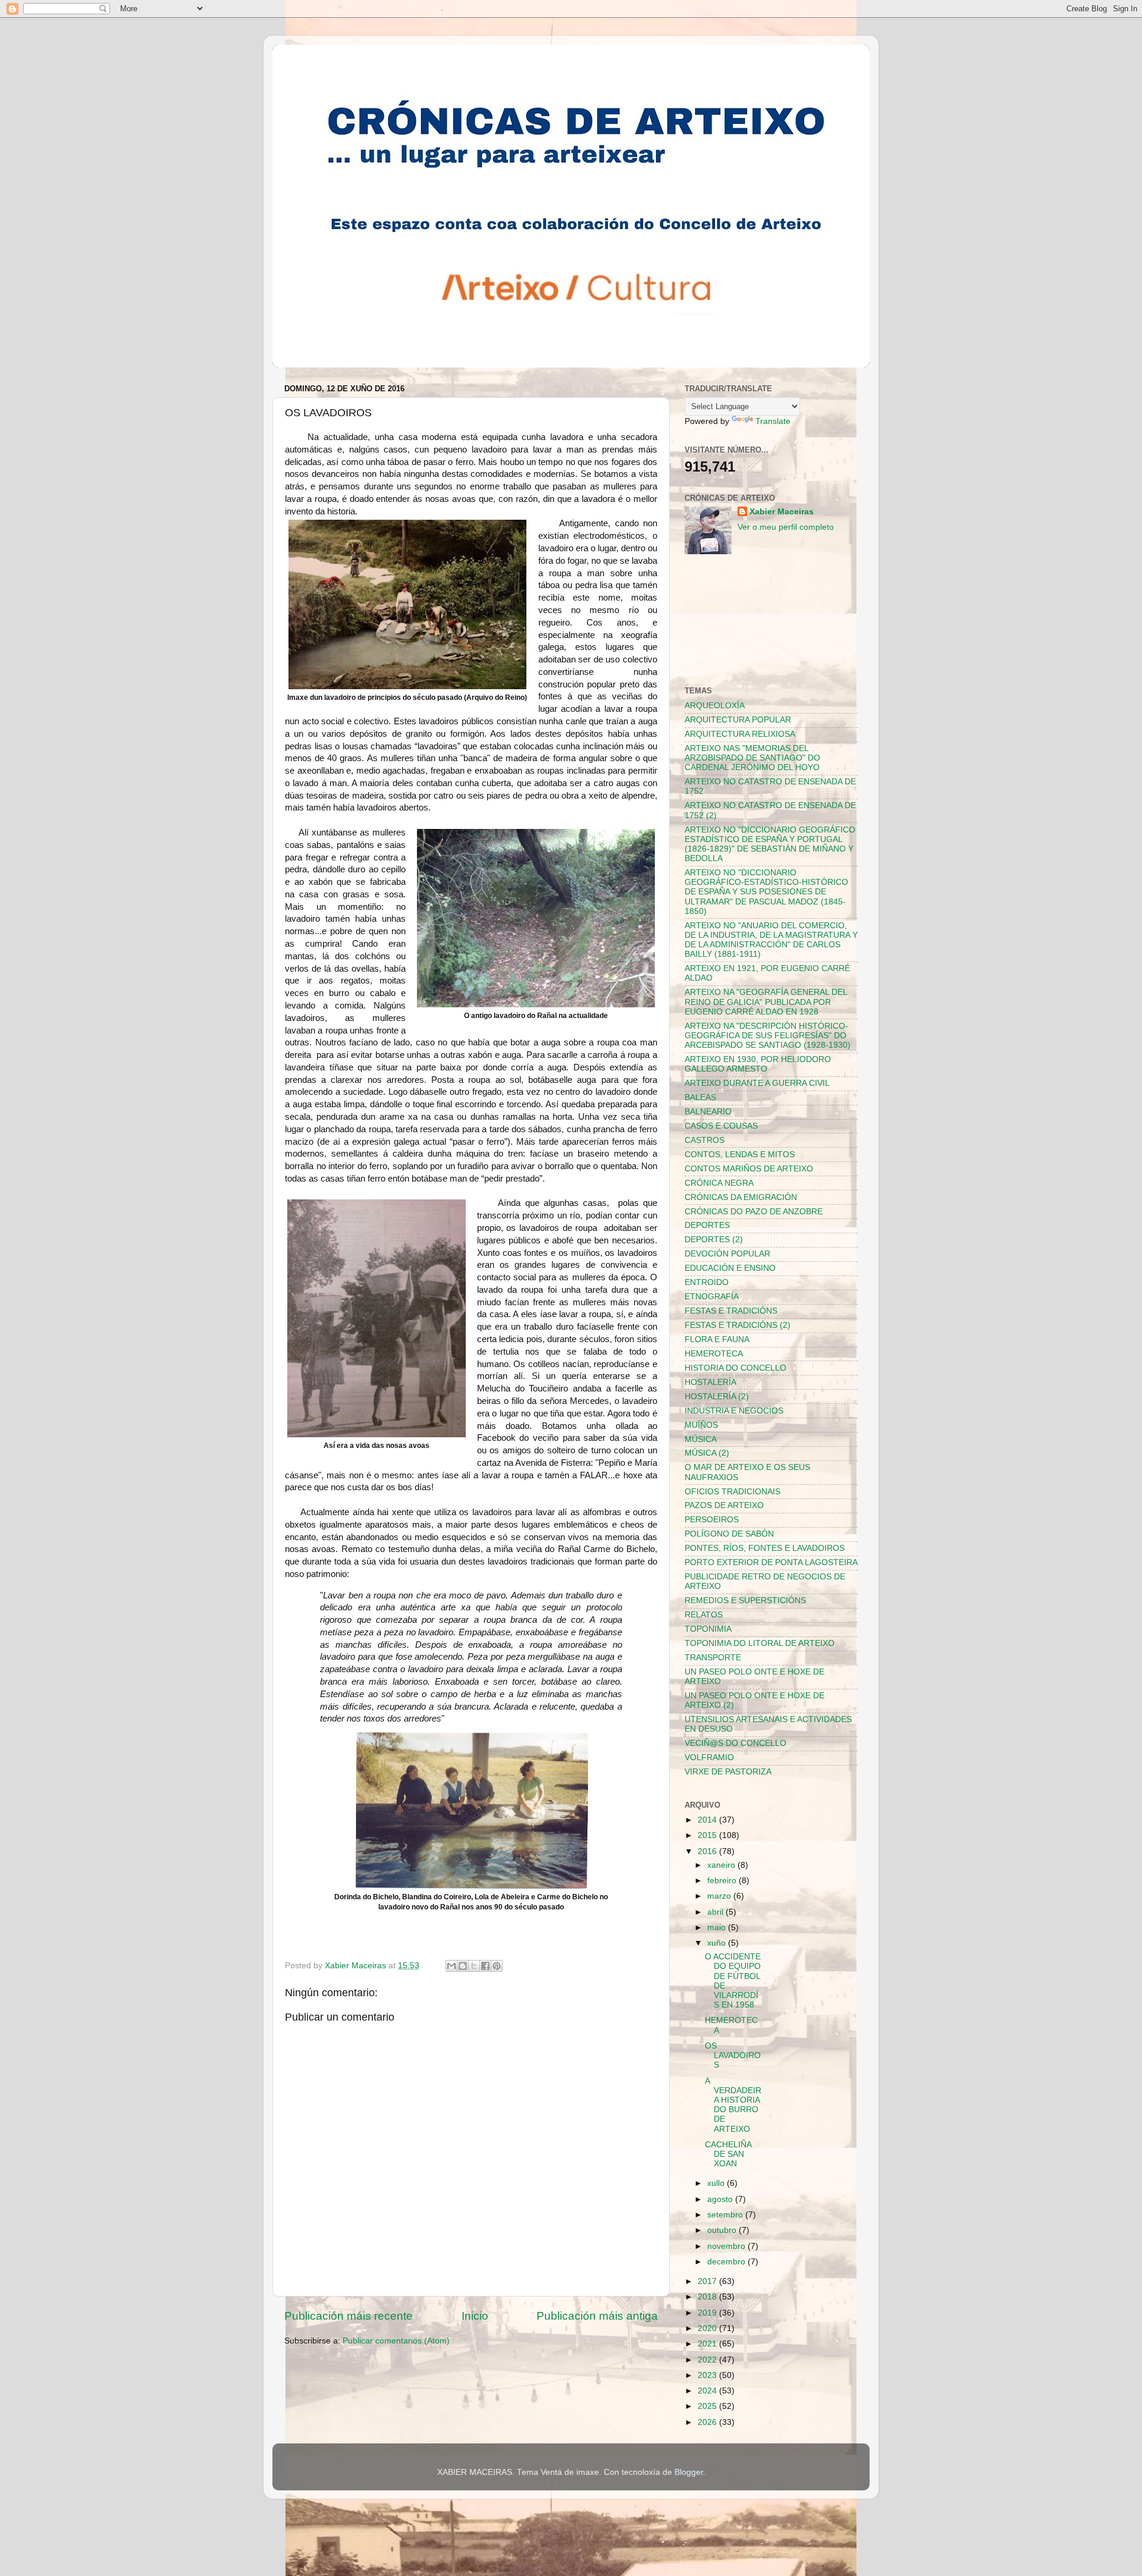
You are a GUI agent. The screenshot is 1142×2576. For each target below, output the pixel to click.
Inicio (475, 2316)
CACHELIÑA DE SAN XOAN (728, 2154)
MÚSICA (701, 1439)
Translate (773, 421)
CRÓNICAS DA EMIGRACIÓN (741, 1197)
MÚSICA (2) (707, 1453)
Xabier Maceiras (782, 512)
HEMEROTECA (714, 1354)
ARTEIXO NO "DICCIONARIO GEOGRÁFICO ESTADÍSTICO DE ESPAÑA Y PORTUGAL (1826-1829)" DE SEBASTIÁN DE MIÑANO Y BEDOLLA (770, 844)
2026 (708, 2422)
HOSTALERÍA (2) (717, 1397)
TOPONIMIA (708, 1629)
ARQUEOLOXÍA (715, 706)
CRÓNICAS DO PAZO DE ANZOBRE (754, 1212)
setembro (726, 2215)
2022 (708, 2360)
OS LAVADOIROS (733, 2055)
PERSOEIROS (712, 1520)
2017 (708, 2281)
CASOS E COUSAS (721, 1126)
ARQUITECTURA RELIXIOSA (740, 734)
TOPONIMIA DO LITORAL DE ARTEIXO (760, 1643)
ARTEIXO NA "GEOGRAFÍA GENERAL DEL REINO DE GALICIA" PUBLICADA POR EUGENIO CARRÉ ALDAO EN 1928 (766, 1002)
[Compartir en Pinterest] (497, 1966)
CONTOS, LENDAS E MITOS (740, 1155)
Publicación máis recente (349, 2316)
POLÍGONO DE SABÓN (729, 1534)
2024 (708, 2391)
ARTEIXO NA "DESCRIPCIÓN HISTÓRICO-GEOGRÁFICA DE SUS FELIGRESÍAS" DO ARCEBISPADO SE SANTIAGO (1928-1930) (768, 1036)
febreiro (723, 1881)
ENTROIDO (707, 1282)
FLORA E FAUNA (717, 1339)
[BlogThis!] (463, 1966)
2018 (708, 2297)
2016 (708, 1851)
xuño (718, 1943)
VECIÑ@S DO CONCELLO (735, 1743)
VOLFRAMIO (709, 1757)
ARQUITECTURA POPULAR (738, 720)
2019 (708, 2313)
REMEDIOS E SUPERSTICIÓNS (745, 1600)
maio (718, 1928)
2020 (708, 2328)
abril (716, 1912)
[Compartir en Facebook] (485, 1966)
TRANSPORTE (713, 1658)
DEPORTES (707, 1225)
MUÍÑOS (701, 1425)
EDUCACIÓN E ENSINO (730, 1268)
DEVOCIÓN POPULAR (727, 1254)
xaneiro (722, 1865)
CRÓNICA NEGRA (719, 1183)
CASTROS (705, 1140)
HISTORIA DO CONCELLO (735, 1368)
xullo (717, 2183)
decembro (727, 2262)
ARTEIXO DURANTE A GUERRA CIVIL (757, 1083)
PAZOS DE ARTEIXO (724, 1505)
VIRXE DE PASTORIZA (728, 1772)
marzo (720, 1896)
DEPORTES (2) (714, 1240)
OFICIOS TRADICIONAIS (732, 1492)
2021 (708, 2344)
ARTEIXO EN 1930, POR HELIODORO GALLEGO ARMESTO (758, 1064)
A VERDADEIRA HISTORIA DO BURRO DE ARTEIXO (733, 2105)
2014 (708, 1820)
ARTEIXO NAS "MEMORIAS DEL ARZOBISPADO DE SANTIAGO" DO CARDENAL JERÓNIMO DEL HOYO (752, 758)
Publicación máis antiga (597, 2316)
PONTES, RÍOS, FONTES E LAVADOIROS (765, 1548)
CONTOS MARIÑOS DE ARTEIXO (749, 1169)
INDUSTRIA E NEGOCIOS (734, 1411)
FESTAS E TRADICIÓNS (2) (738, 1325)
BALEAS (700, 1097)
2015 (708, 1835)
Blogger (689, 2472)
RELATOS (704, 1615)
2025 (708, 2406)
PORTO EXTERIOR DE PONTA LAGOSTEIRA (771, 1562)
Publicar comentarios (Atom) (396, 2341)
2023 (708, 2375)
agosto (721, 2199)
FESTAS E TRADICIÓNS (731, 1311)
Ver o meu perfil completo (786, 527)
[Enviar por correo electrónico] (451, 1966)
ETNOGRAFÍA (712, 1297)
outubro (723, 2230)
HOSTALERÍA (710, 1382)
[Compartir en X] (474, 1966)
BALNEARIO (708, 1112)
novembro (727, 2246)
